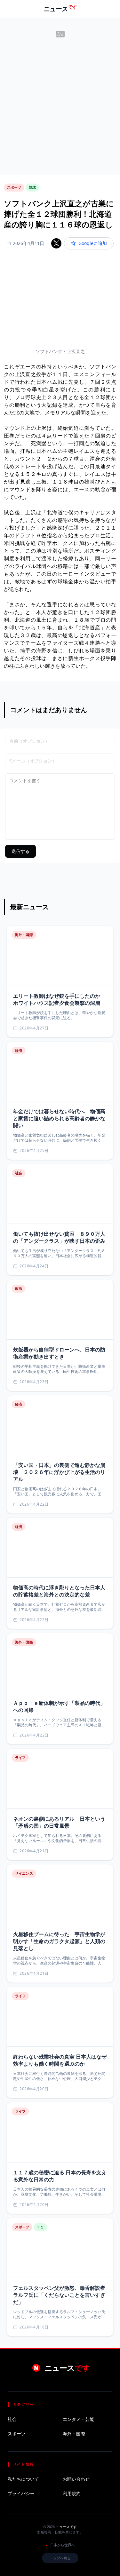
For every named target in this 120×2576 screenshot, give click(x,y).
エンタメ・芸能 (78, 2419)
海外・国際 (74, 2434)
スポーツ (14, 187)
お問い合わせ (76, 2479)
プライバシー (21, 2493)
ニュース (60, 9)
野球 (32, 187)
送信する (20, 851)
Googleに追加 (93, 243)
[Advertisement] (60, 99)
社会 (12, 2419)
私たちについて (23, 2479)
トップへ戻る (60, 2558)
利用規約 (72, 2493)
